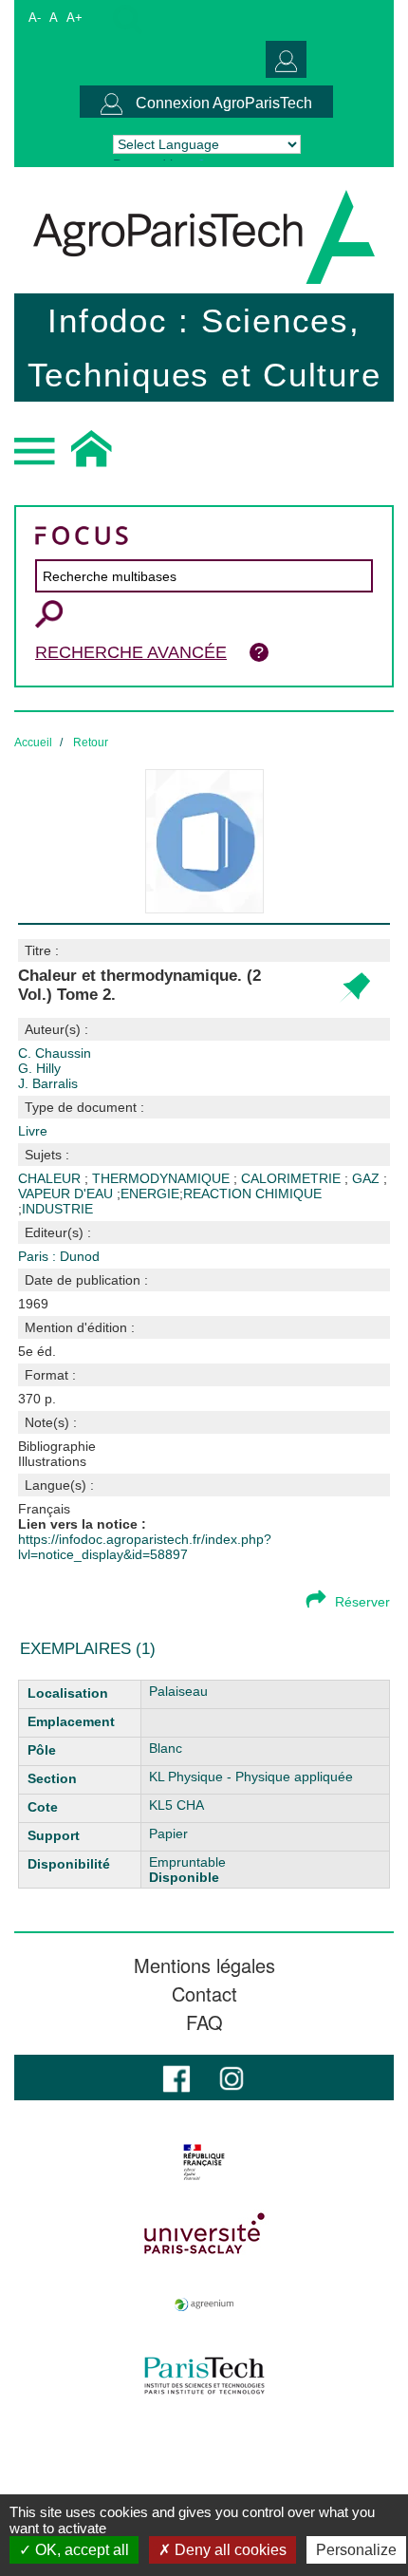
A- (35, 18)
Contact (204, 1994)
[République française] (204, 2162)
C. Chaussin (55, 1053)
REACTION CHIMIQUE (252, 1194)
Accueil (33, 743)
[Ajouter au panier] (354, 988)
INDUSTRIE (57, 1209)
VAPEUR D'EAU (67, 1194)
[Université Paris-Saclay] (204, 2233)
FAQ (204, 2022)
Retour (91, 743)
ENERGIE (150, 1194)
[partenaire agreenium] (204, 2304)
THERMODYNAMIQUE (163, 1178)
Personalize (356, 2550)
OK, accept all (80, 2550)
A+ (74, 18)
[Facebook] (176, 2077)
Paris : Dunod (59, 1256)
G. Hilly (39, 1068)
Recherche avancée (131, 652)
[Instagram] (232, 2077)
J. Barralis (48, 1083)
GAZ (368, 1178)
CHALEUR (51, 1178)
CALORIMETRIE (293, 1178)
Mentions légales (204, 1965)
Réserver (362, 1602)
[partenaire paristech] (204, 2376)
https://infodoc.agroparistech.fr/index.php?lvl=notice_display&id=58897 (145, 1547)
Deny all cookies (229, 2550)
